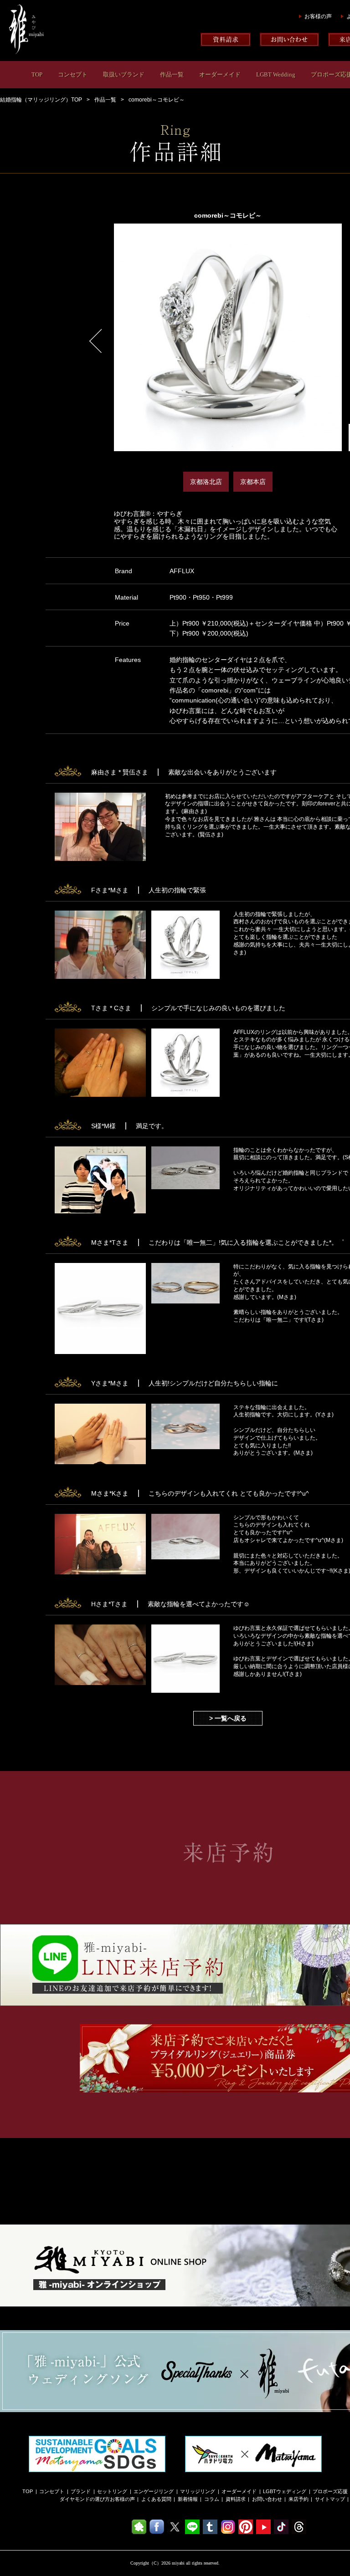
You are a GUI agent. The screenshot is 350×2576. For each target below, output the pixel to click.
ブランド (81, 2491)
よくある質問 (156, 2499)
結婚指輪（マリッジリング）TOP (41, 100)
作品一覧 (172, 74)
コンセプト (73, 74)
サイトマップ (330, 2499)
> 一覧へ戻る (228, 1718)
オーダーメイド (220, 74)
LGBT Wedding (276, 74)
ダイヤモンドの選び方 (85, 2499)
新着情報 (188, 2499)
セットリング (112, 2491)
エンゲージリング (154, 2491)
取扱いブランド (124, 74)
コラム (212, 2499)
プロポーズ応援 (330, 2491)
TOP (37, 74)
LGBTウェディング (285, 2491)
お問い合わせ (267, 2499)
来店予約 (299, 2499)
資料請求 (236, 2499)
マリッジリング (198, 2491)
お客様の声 (318, 16)
